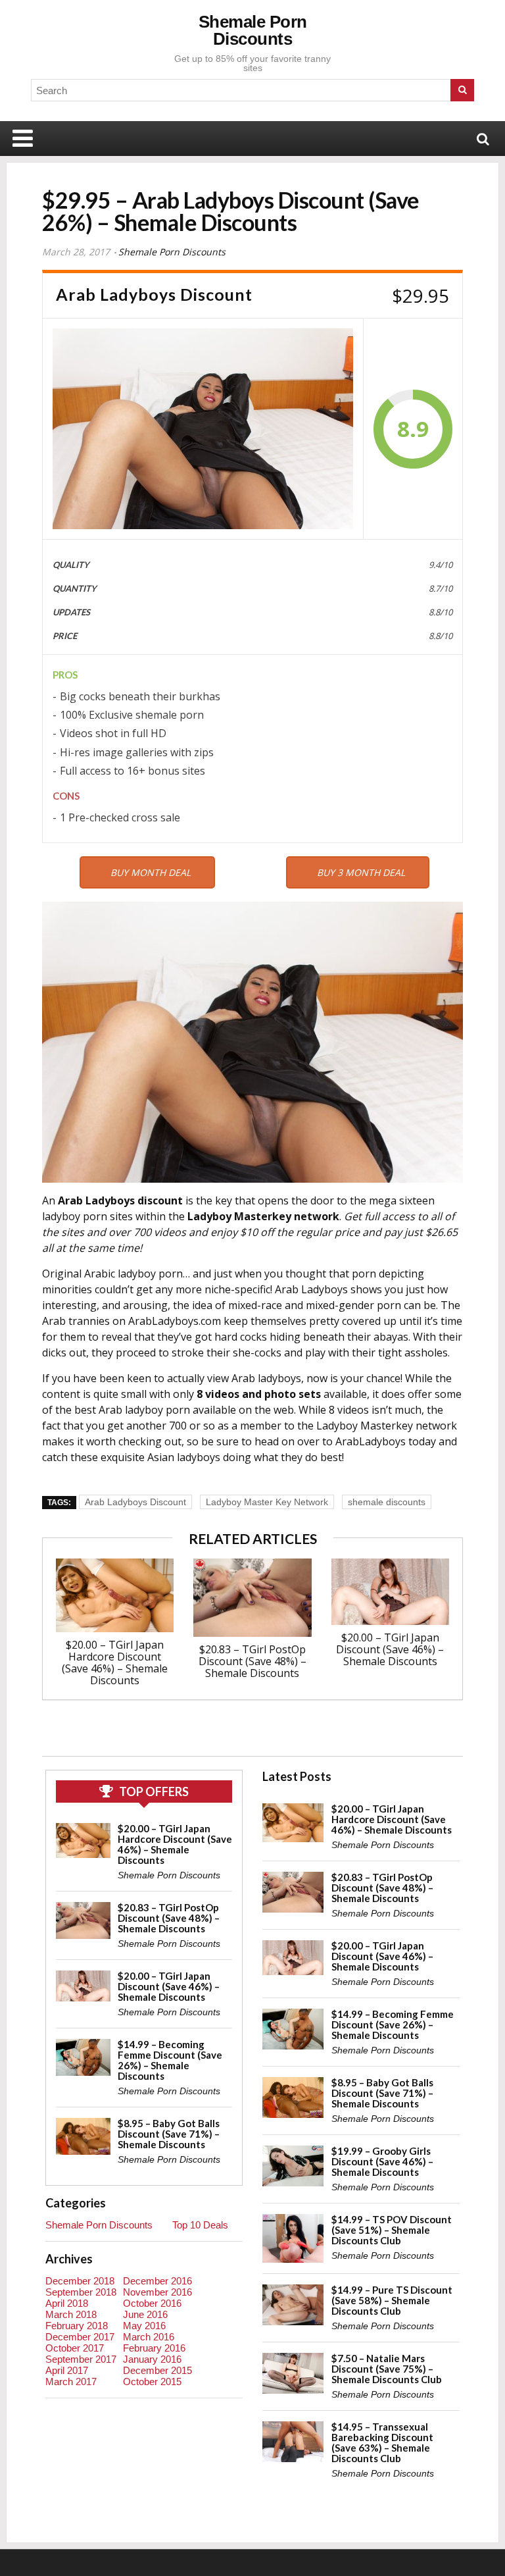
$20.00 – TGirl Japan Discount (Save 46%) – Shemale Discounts (390, 1649)
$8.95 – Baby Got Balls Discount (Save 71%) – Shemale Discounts (169, 2134)
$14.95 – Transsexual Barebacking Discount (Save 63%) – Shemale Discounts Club (382, 2442)
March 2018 (71, 2314)
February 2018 (77, 2326)
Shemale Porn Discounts (253, 30)
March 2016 (149, 2337)
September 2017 (81, 2359)
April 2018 (67, 2303)
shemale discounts (387, 1502)
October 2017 (75, 2348)
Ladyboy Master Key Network (267, 1502)
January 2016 (152, 2359)
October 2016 (152, 2303)
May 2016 (144, 2326)
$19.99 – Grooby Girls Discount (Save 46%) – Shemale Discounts (382, 2161)
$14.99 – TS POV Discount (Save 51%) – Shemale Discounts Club (392, 2230)
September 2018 (81, 2292)
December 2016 (157, 2281)
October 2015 (152, 2382)
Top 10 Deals (200, 2225)
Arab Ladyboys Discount (135, 1502)
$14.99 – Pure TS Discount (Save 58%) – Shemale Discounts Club (392, 2300)
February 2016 (154, 2348)
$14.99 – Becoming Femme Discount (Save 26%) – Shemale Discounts (170, 2060)
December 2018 (80, 2281)
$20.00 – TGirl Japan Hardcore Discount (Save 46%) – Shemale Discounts (115, 1662)
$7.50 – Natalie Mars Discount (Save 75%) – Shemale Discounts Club (387, 2369)
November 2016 (157, 2292)
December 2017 (80, 2337)
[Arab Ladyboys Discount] (203, 429)
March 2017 (71, 2382)
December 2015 (157, 2370)
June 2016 (145, 2314)
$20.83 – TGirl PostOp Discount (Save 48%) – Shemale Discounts (252, 1661)
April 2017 (67, 2370)
